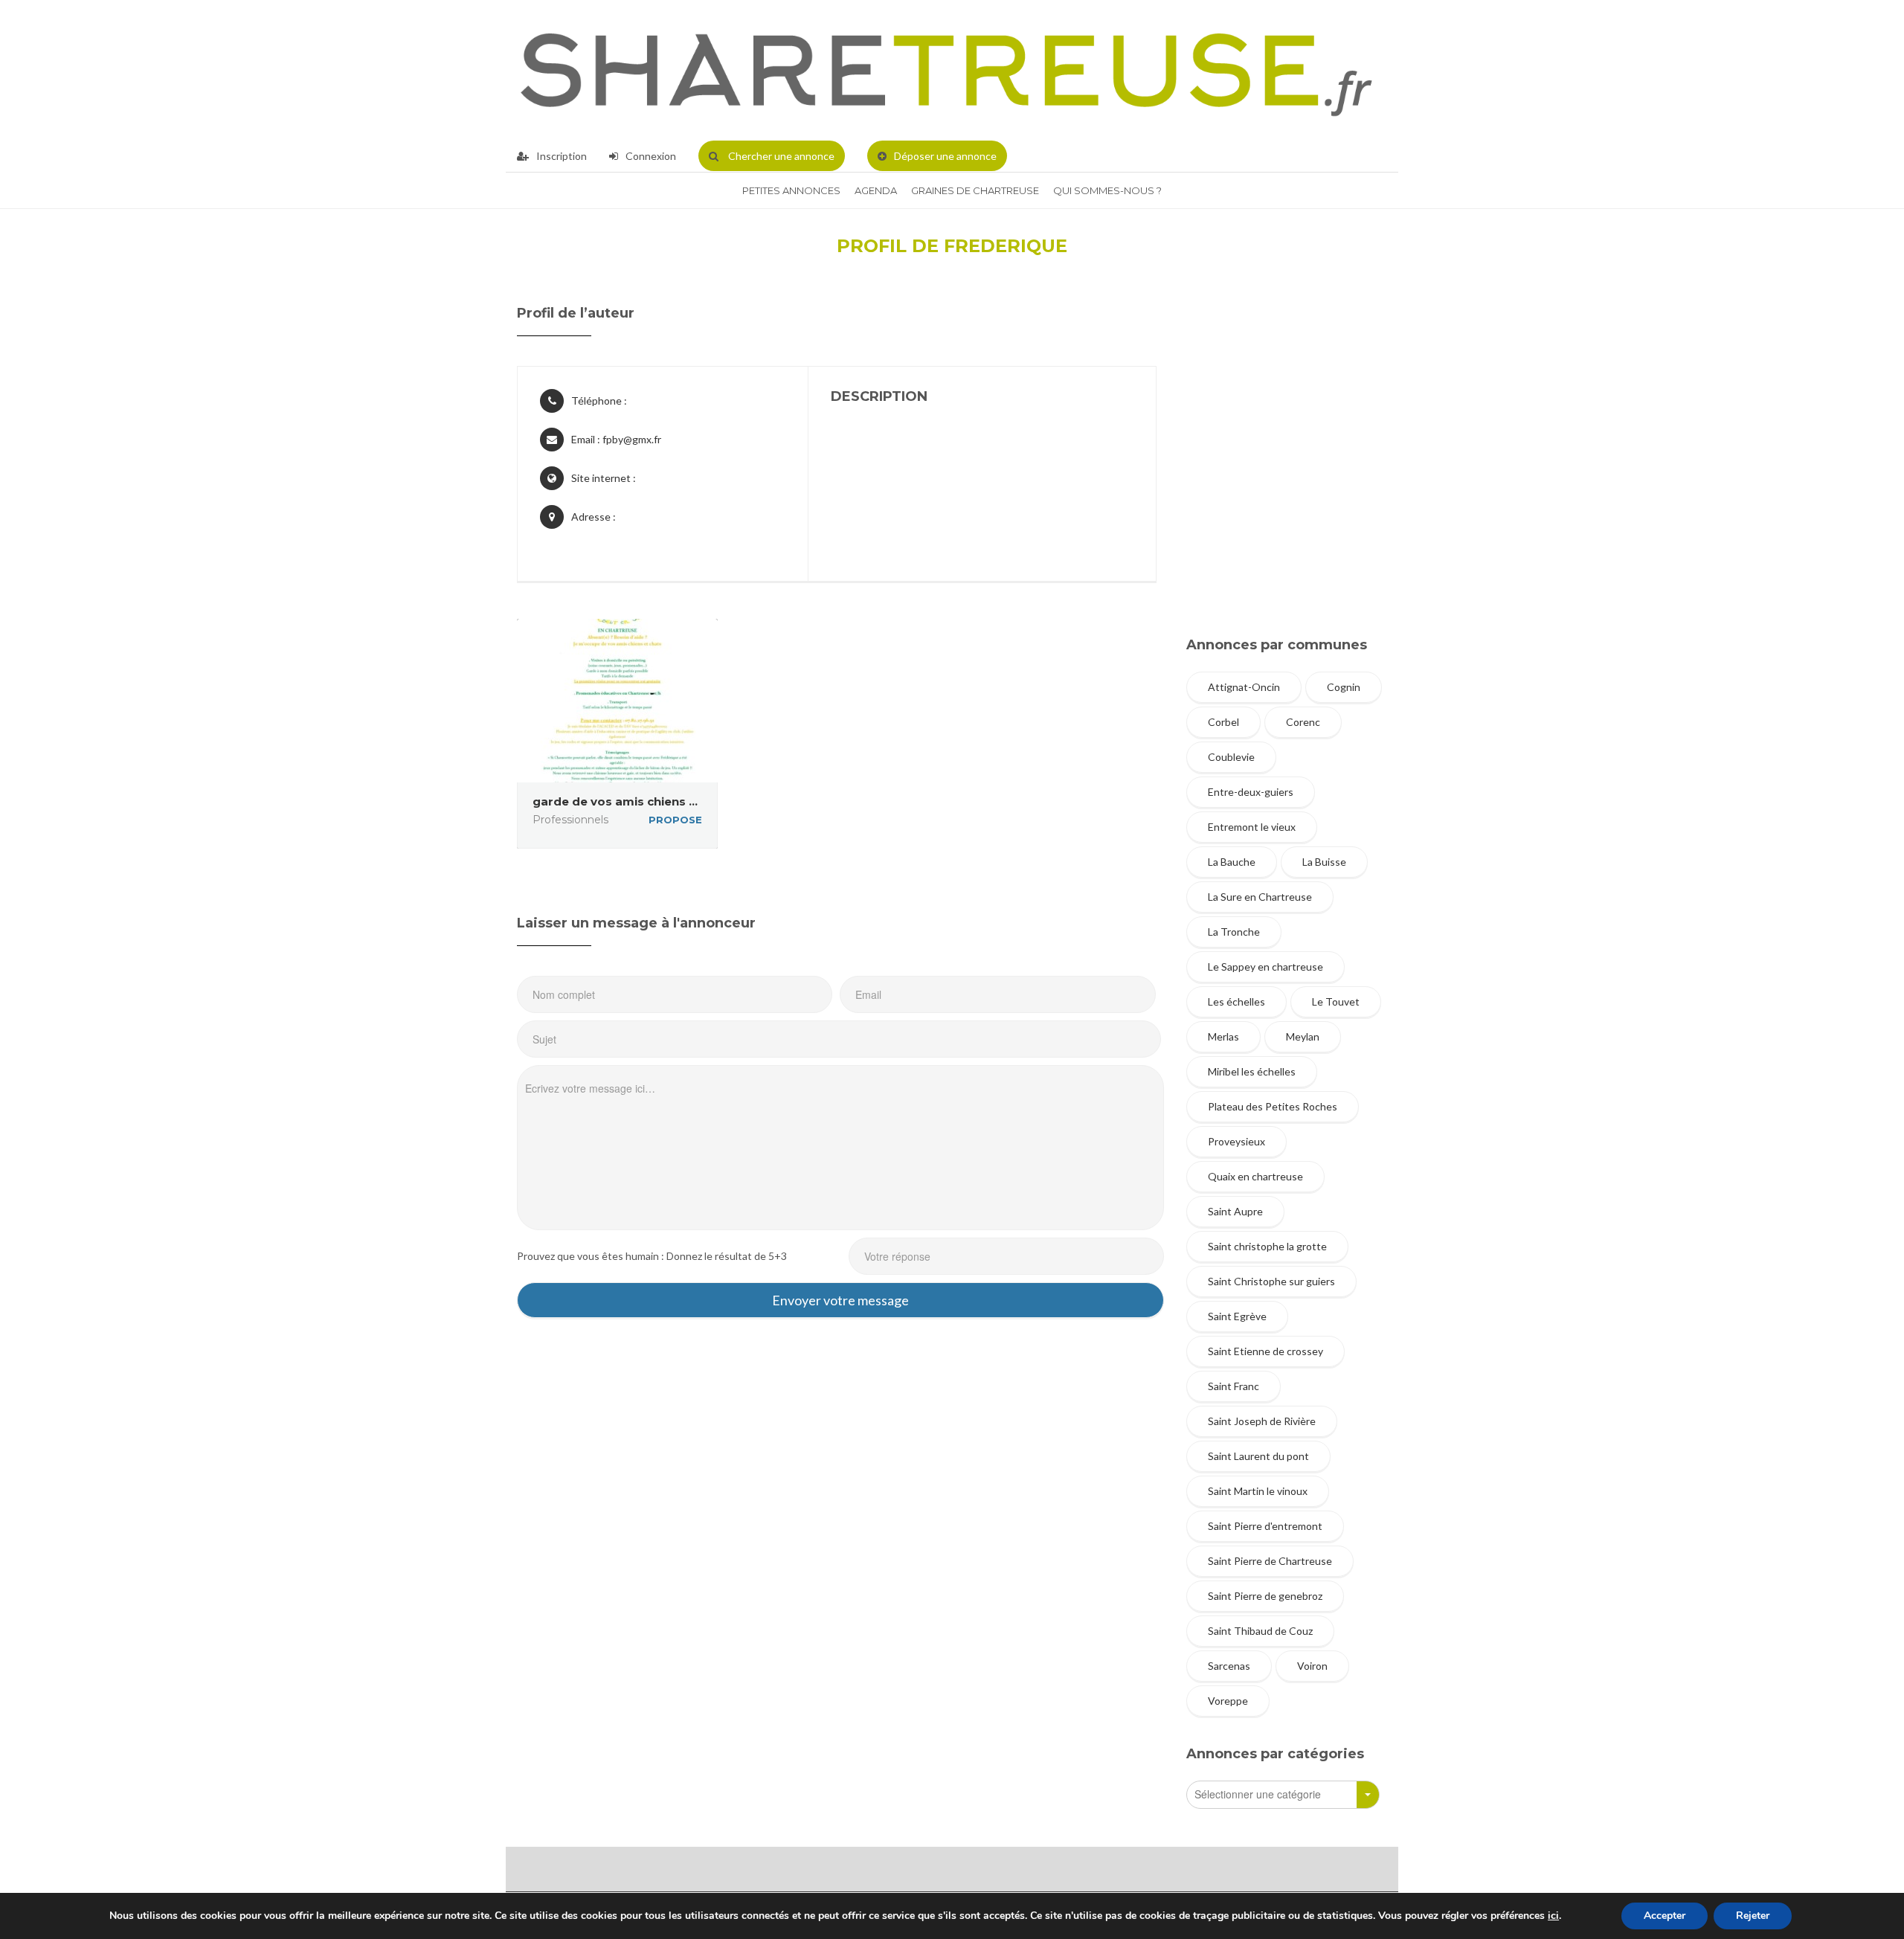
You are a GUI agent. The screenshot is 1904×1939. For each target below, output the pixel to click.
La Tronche (1234, 932)
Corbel (1223, 722)
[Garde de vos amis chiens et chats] (617, 701)
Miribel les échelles (1252, 1071)
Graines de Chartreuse (975, 190)
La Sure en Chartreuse (1260, 897)
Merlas (1223, 1036)
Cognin (1344, 687)
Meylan (1303, 1036)
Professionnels (570, 820)
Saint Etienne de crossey (1265, 1351)
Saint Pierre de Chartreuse (1270, 1561)
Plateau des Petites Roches (1273, 1106)
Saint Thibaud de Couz (1260, 1631)
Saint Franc (1234, 1386)
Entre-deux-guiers (1251, 792)
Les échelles (1236, 1001)
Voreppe (1228, 1701)
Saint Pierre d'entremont (1265, 1526)
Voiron (1312, 1666)
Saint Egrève (1237, 1316)
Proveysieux (1236, 1141)
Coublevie (1231, 757)
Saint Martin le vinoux (1258, 1491)
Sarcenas (1229, 1666)
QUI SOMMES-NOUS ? (1107, 190)
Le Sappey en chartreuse (1265, 967)
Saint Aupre (1235, 1211)
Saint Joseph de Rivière (1262, 1421)
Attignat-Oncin (1244, 687)
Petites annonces (791, 190)
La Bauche (1232, 862)
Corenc (1303, 722)
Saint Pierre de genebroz (1265, 1596)
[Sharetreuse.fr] (946, 70)
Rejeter (1753, 1916)
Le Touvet (1336, 1001)
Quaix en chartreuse (1255, 1176)
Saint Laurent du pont (1258, 1456)
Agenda (876, 190)
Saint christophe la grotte (1267, 1246)
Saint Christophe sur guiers (1271, 1281)
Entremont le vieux (1252, 827)
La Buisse (1324, 862)
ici (1553, 1916)
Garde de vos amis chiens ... (615, 801)
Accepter (1665, 1916)
